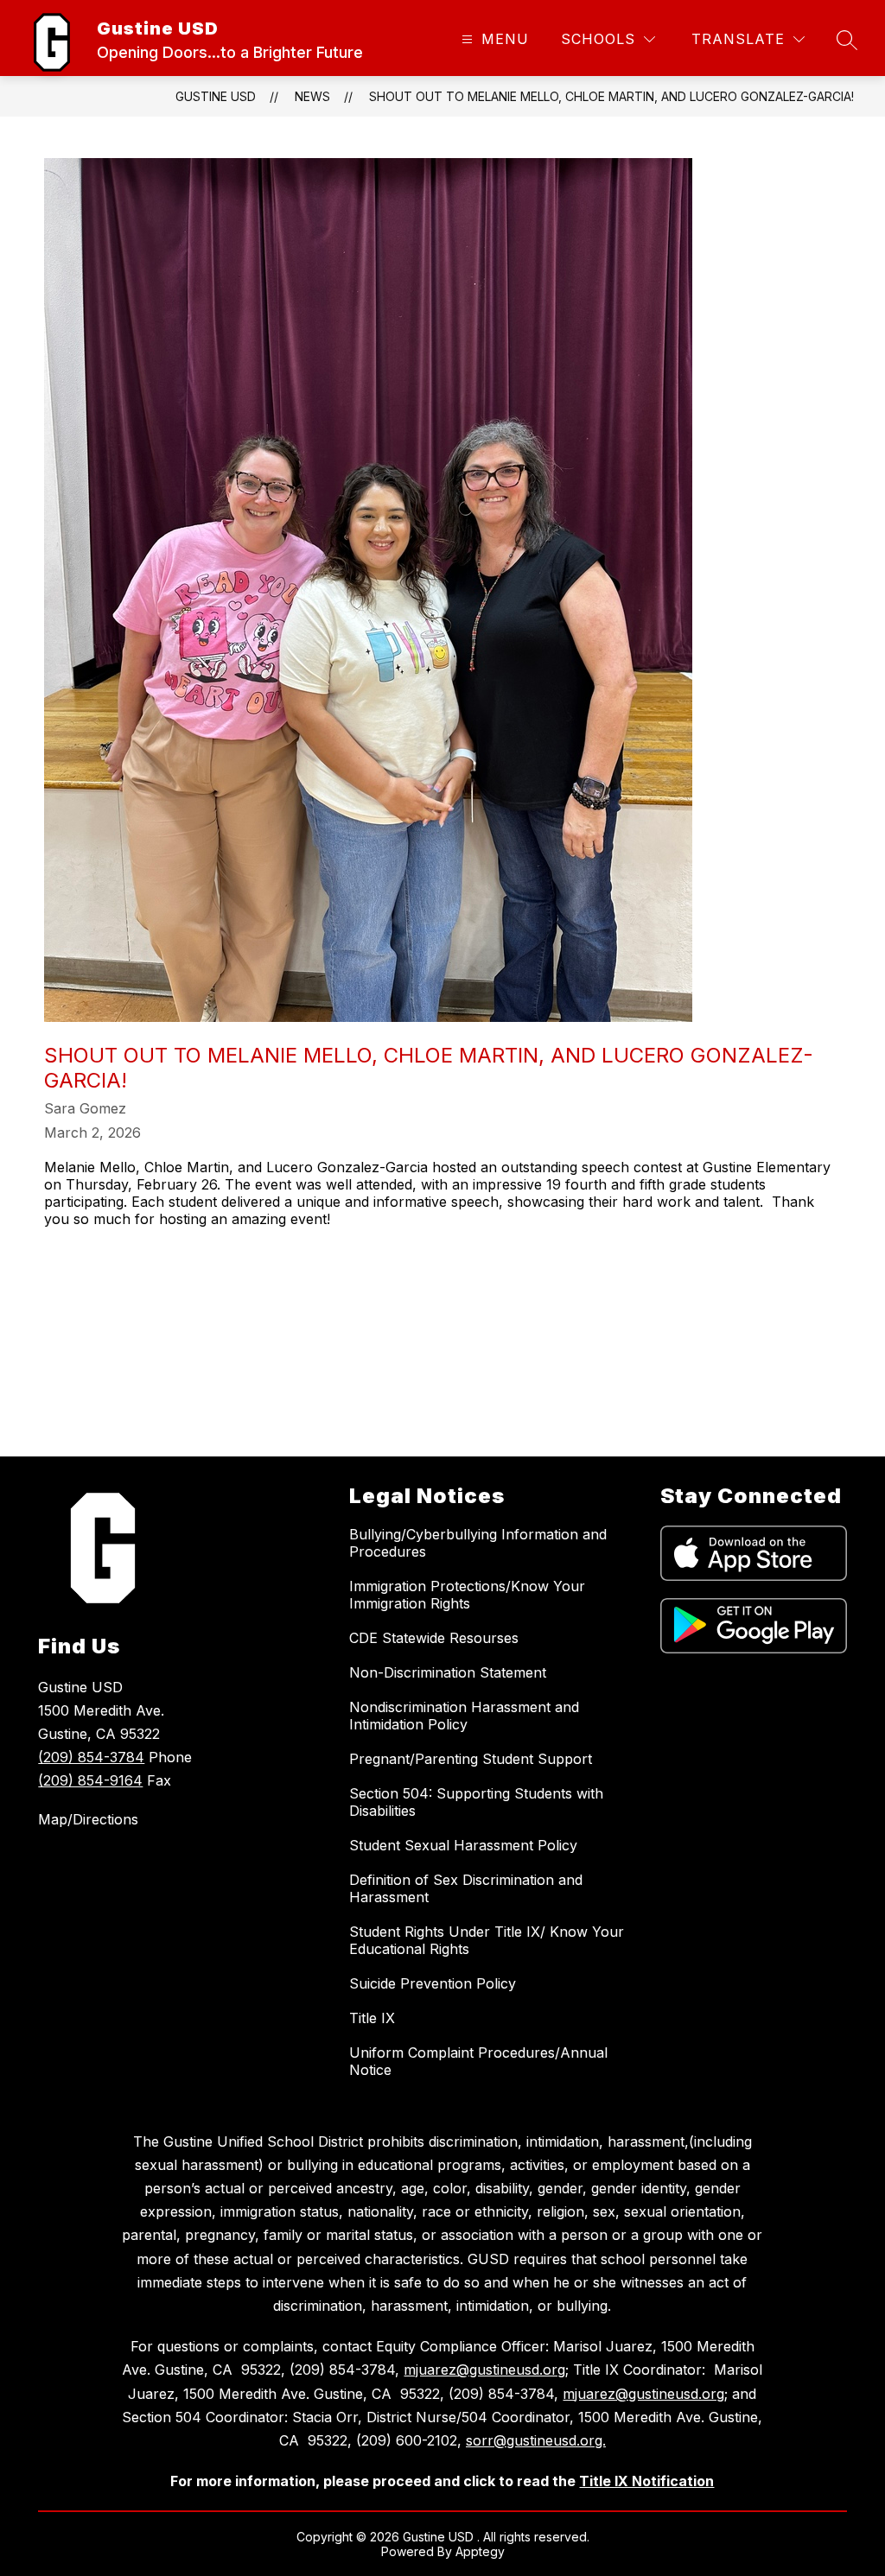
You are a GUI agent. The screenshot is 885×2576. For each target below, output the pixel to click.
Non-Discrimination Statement (448, 1672)
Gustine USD (216, 96)
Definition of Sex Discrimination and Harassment (466, 1888)
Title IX (372, 2018)
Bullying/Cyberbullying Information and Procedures (478, 1543)
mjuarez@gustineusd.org (484, 2370)
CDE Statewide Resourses (434, 1638)
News (312, 96)
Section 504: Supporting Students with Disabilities (476, 1802)
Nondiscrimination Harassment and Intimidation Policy (464, 1716)
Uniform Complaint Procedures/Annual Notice (478, 2061)
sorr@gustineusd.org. (536, 2440)
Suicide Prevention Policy (433, 1983)
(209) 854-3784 (91, 1757)
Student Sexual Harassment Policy (463, 1845)
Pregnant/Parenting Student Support (471, 1759)
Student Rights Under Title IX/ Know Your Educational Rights (487, 1940)
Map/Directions (88, 1819)
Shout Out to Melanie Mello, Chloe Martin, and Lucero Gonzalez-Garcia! (611, 96)
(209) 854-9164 (90, 1780)
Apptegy (480, 2551)
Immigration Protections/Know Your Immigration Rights (467, 1595)
